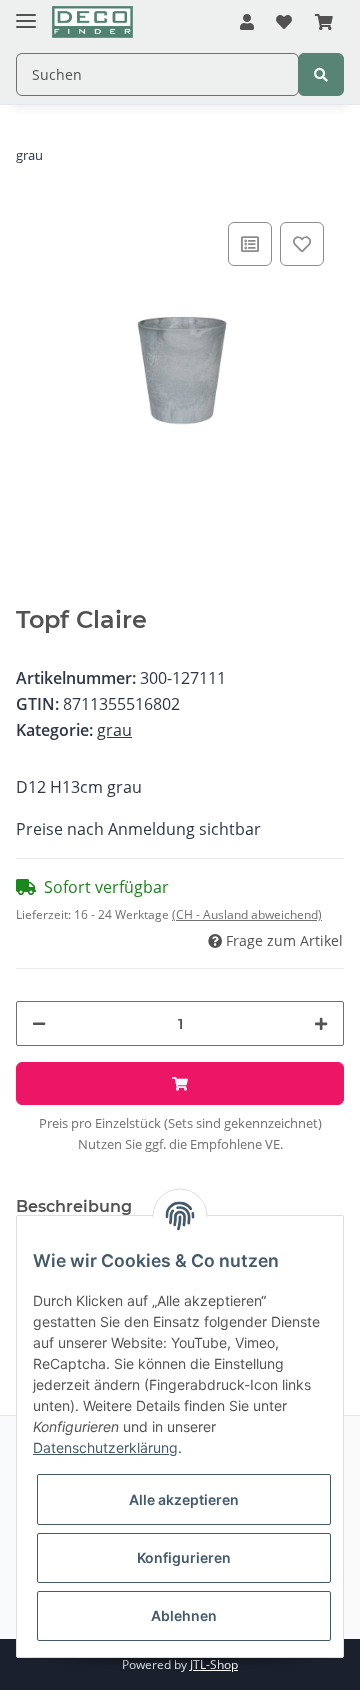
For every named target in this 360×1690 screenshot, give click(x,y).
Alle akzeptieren (184, 1499)
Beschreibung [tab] (74, 1206)
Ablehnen (184, 1615)
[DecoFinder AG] (92, 22)
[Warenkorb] (324, 23)
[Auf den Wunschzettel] (302, 244)
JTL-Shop (214, 1664)
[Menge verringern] (39, 1023)
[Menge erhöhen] (321, 1023)
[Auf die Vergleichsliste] (250, 244)
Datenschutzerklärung (105, 1447)
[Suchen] (321, 74)
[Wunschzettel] (284, 23)
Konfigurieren (184, 1557)
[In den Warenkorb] (180, 1083)
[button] (247, 23)
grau (114, 730)
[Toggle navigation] (26, 12)
